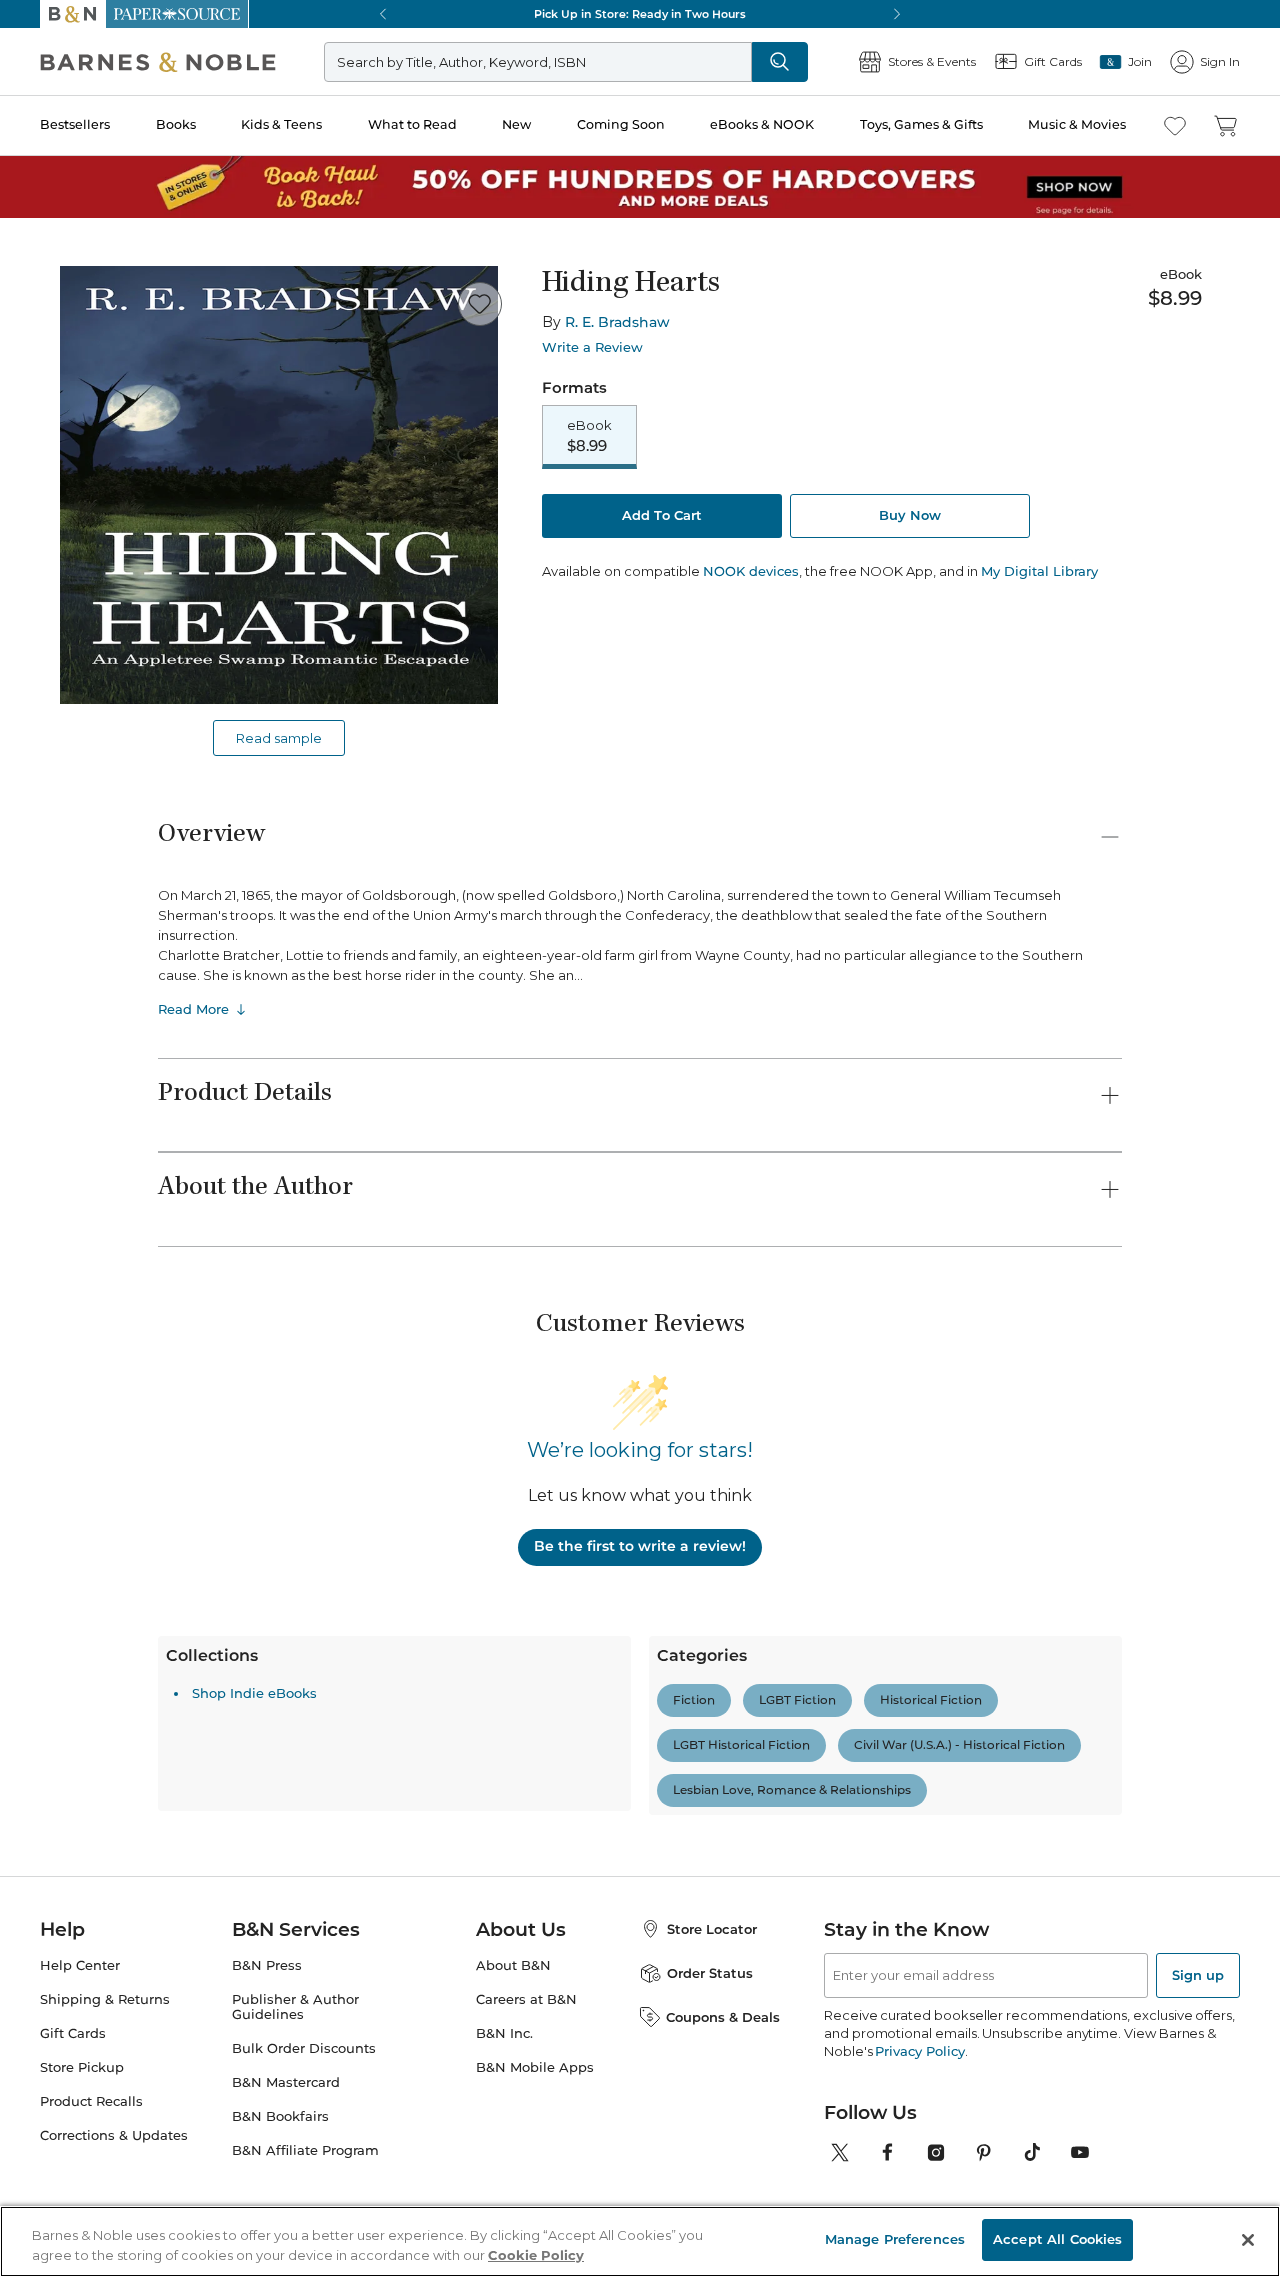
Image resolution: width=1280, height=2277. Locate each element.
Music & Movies (1077, 124)
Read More (193, 1009)
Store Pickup (82, 2067)
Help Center (80, 1965)
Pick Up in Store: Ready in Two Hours (640, 14)
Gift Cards (73, 2033)
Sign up (1198, 1975)
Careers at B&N (526, 1999)
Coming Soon (621, 124)
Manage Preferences (895, 2239)
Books (176, 124)
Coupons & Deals (723, 2017)
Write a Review (592, 347)
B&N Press (267, 1965)
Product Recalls (91, 2101)
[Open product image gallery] (279, 485)
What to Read (412, 124)
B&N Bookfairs (280, 2116)
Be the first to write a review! (640, 1546)
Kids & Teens (281, 124)
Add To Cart (662, 515)
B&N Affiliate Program (305, 2150)
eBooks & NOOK (762, 124)
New (516, 124)
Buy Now (910, 515)
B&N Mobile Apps (535, 2067)
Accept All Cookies (1057, 2239)
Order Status (710, 1973)
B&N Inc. (504, 2033)
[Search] (780, 62)
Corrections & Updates (114, 2135)
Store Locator (712, 1929)
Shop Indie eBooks (254, 1693)
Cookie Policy (536, 2255)
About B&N (513, 1965)
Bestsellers (75, 124)
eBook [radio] (589, 436)
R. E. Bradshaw (617, 322)
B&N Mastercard (286, 2082)
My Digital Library (1039, 571)
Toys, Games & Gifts (921, 124)
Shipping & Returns (105, 1999)
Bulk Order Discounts (304, 2048)
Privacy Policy (919, 2051)
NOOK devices (751, 571)
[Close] (1248, 2240)
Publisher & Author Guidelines (295, 2007)
